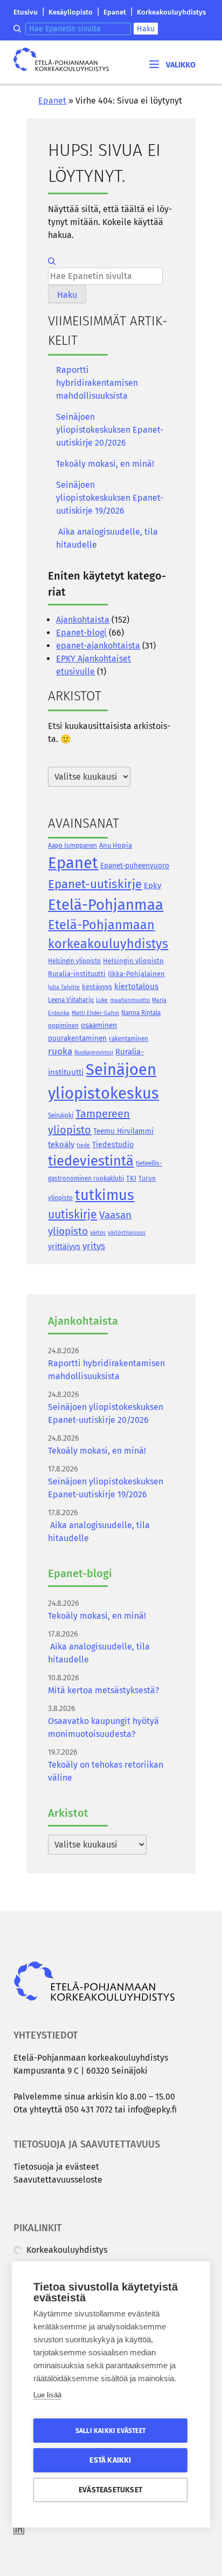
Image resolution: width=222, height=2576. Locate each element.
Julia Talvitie (64, 987)
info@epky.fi (152, 2110)
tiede (83, 1145)
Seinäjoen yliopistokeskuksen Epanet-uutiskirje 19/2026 (110, 498)
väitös (98, 1233)
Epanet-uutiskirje (95, 884)
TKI (131, 1178)
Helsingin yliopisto (74, 961)
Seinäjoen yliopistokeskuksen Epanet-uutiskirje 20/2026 (110, 430)
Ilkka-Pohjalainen (136, 974)
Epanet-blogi (81, 633)
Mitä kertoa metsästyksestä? (103, 1690)
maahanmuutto (130, 1000)
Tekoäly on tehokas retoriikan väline (106, 1771)
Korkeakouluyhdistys (171, 12)
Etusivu (26, 12)
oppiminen (63, 1026)
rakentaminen (129, 1039)
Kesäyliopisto (71, 12)
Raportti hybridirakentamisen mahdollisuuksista (97, 383)
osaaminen (99, 1025)
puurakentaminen (77, 1038)
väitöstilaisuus (127, 1233)
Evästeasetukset (110, 2490)
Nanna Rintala (141, 1013)
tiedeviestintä (91, 1161)
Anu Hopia (116, 845)
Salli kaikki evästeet (110, 2431)
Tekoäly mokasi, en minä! (105, 464)
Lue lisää (47, 2395)
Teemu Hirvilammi (123, 1131)
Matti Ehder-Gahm (95, 1013)
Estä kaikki (110, 2460)
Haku (146, 29)
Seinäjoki (61, 1115)
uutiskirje (72, 1215)
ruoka (60, 1051)
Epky (152, 885)
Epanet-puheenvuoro (135, 866)
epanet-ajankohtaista (98, 646)
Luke (102, 1000)
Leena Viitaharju (71, 1000)
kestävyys (97, 987)
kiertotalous (136, 986)
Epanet (115, 12)
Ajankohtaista (83, 620)
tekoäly (61, 1144)
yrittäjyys (64, 1246)
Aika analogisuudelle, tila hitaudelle (107, 538)
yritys (94, 1246)
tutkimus (105, 1195)
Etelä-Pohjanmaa (106, 905)
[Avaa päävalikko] (171, 64)
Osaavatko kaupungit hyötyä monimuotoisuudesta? (103, 1727)
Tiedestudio (113, 1145)
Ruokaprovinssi (94, 1052)
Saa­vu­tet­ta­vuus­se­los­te (58, 2180)
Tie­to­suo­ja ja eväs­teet (56, 2167)
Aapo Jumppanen (72, 846)
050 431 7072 (89, 2110)
